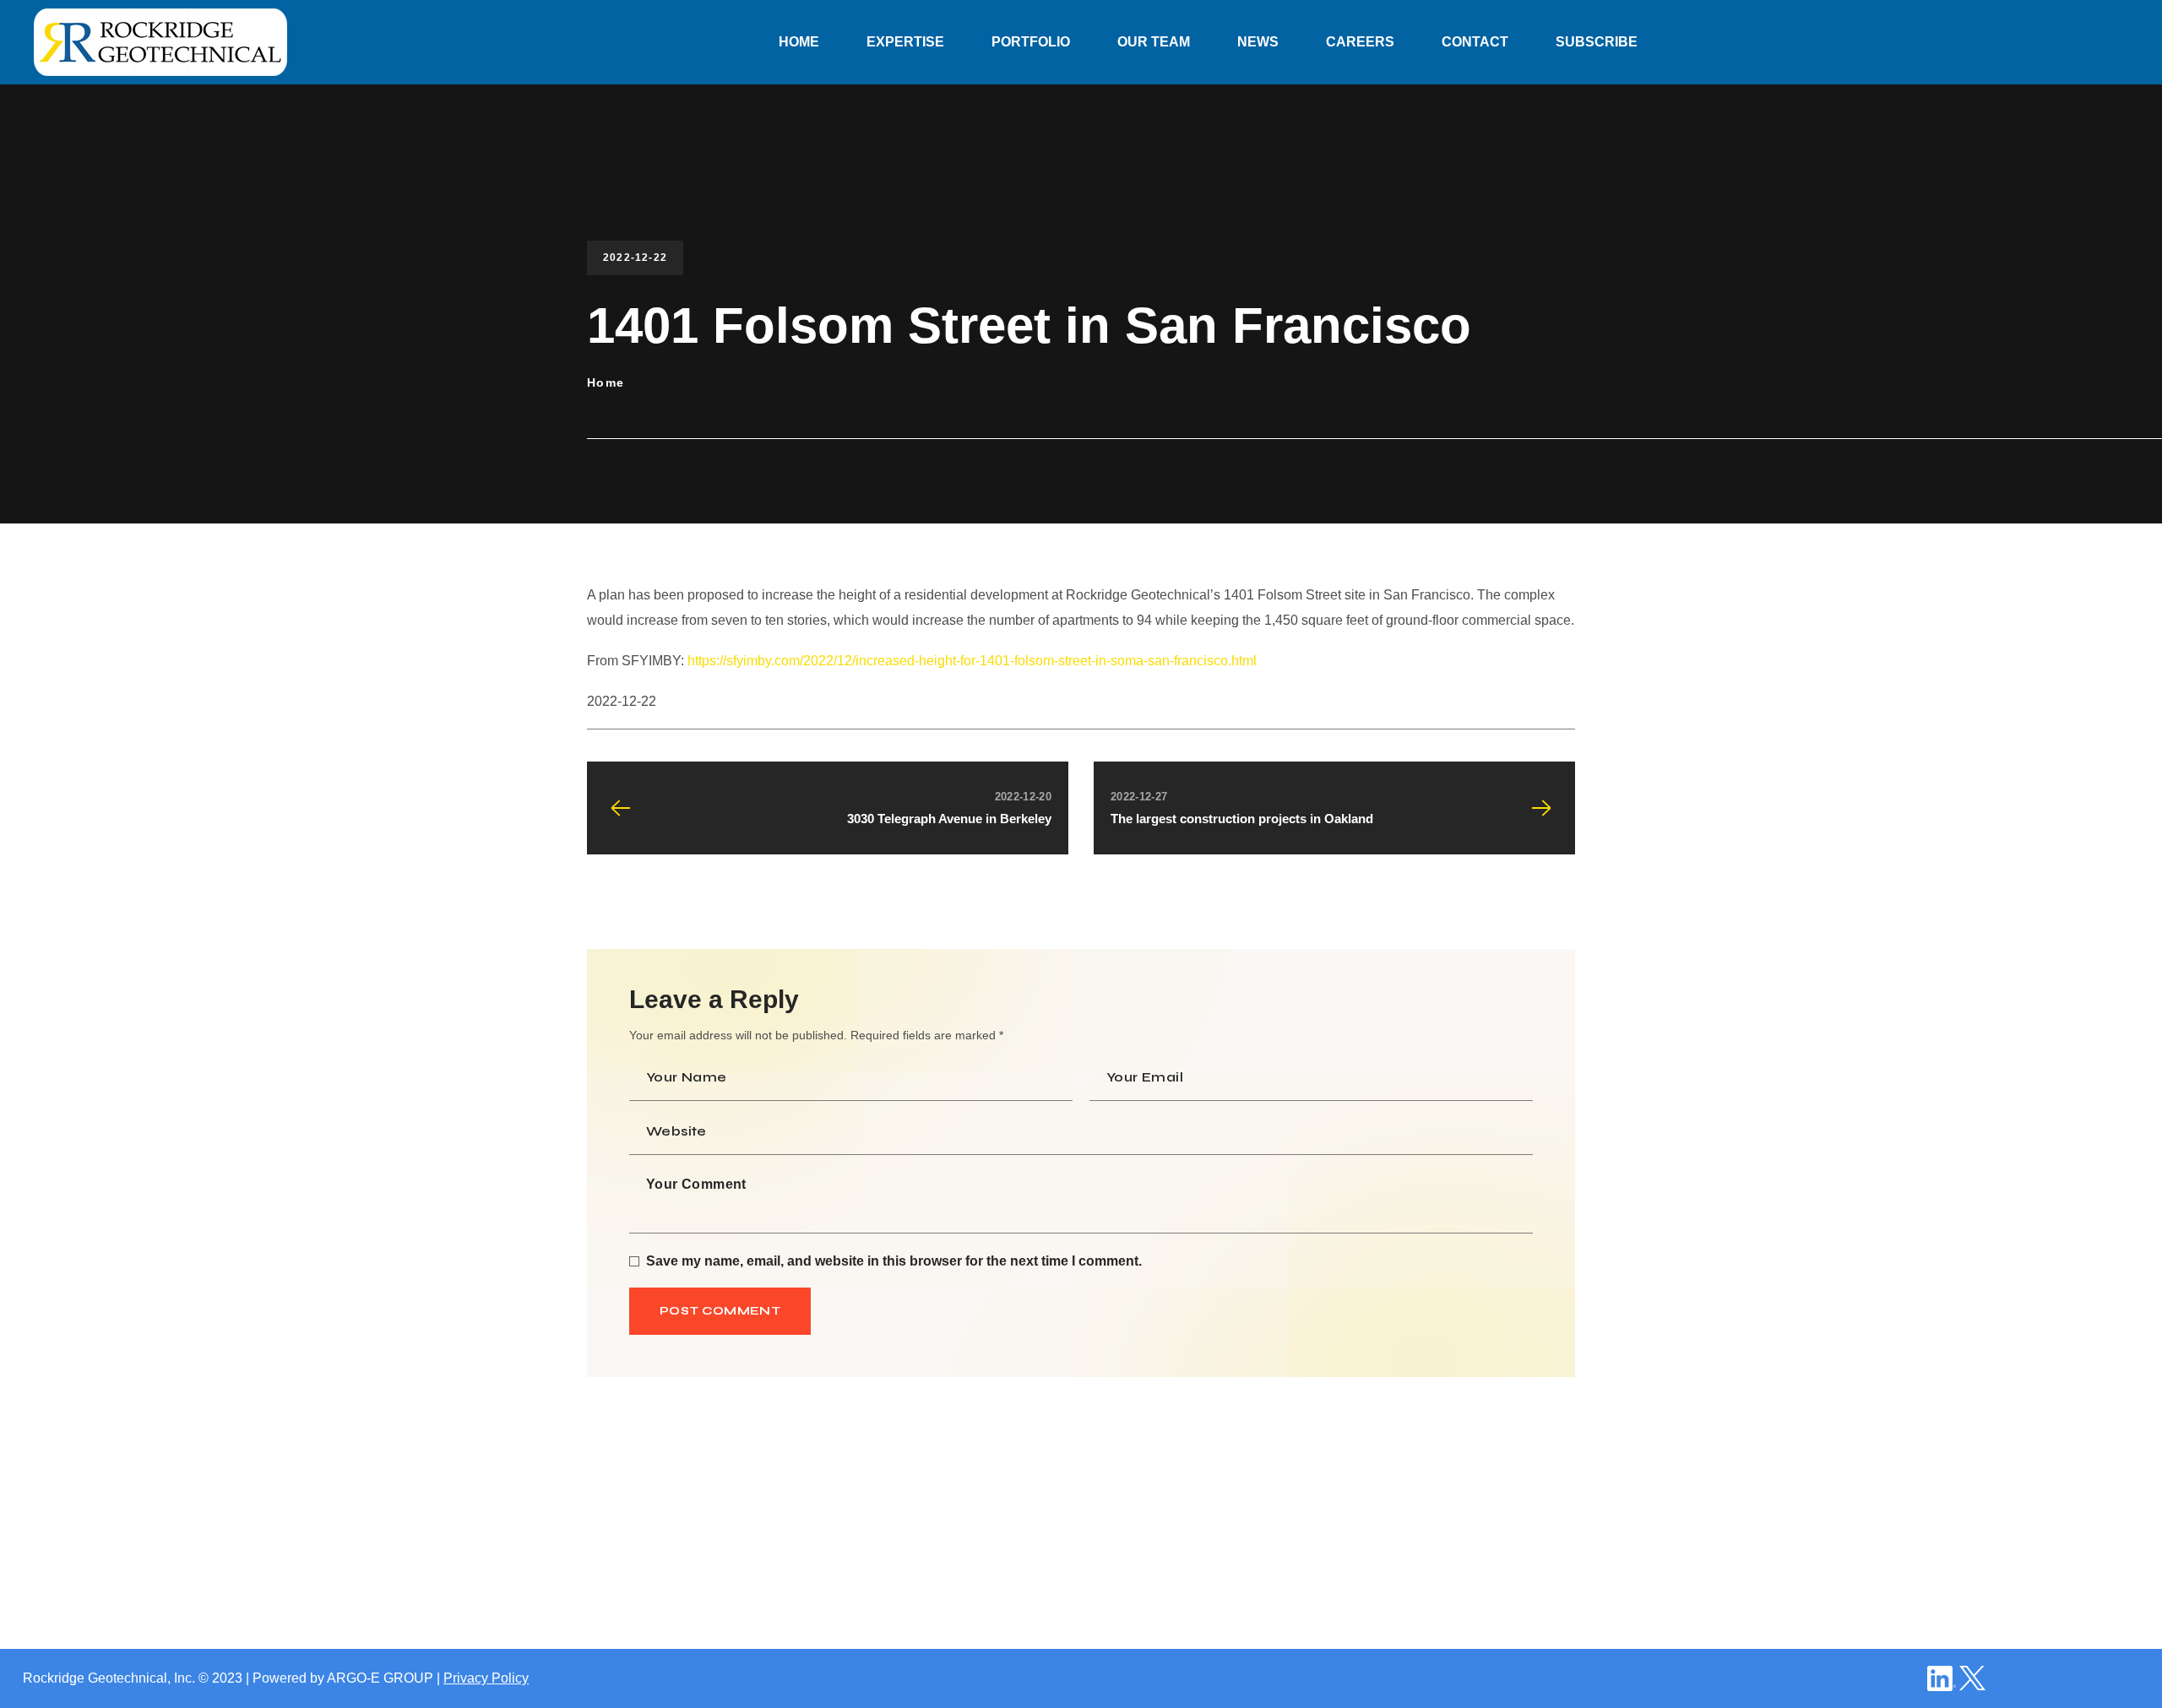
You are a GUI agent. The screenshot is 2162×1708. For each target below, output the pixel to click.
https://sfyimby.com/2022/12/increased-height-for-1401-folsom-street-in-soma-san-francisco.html (972, 661)
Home (606, 382)
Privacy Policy (486, 1678)
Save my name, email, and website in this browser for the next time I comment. (894, 1261)
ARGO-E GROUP (380, 1678)
